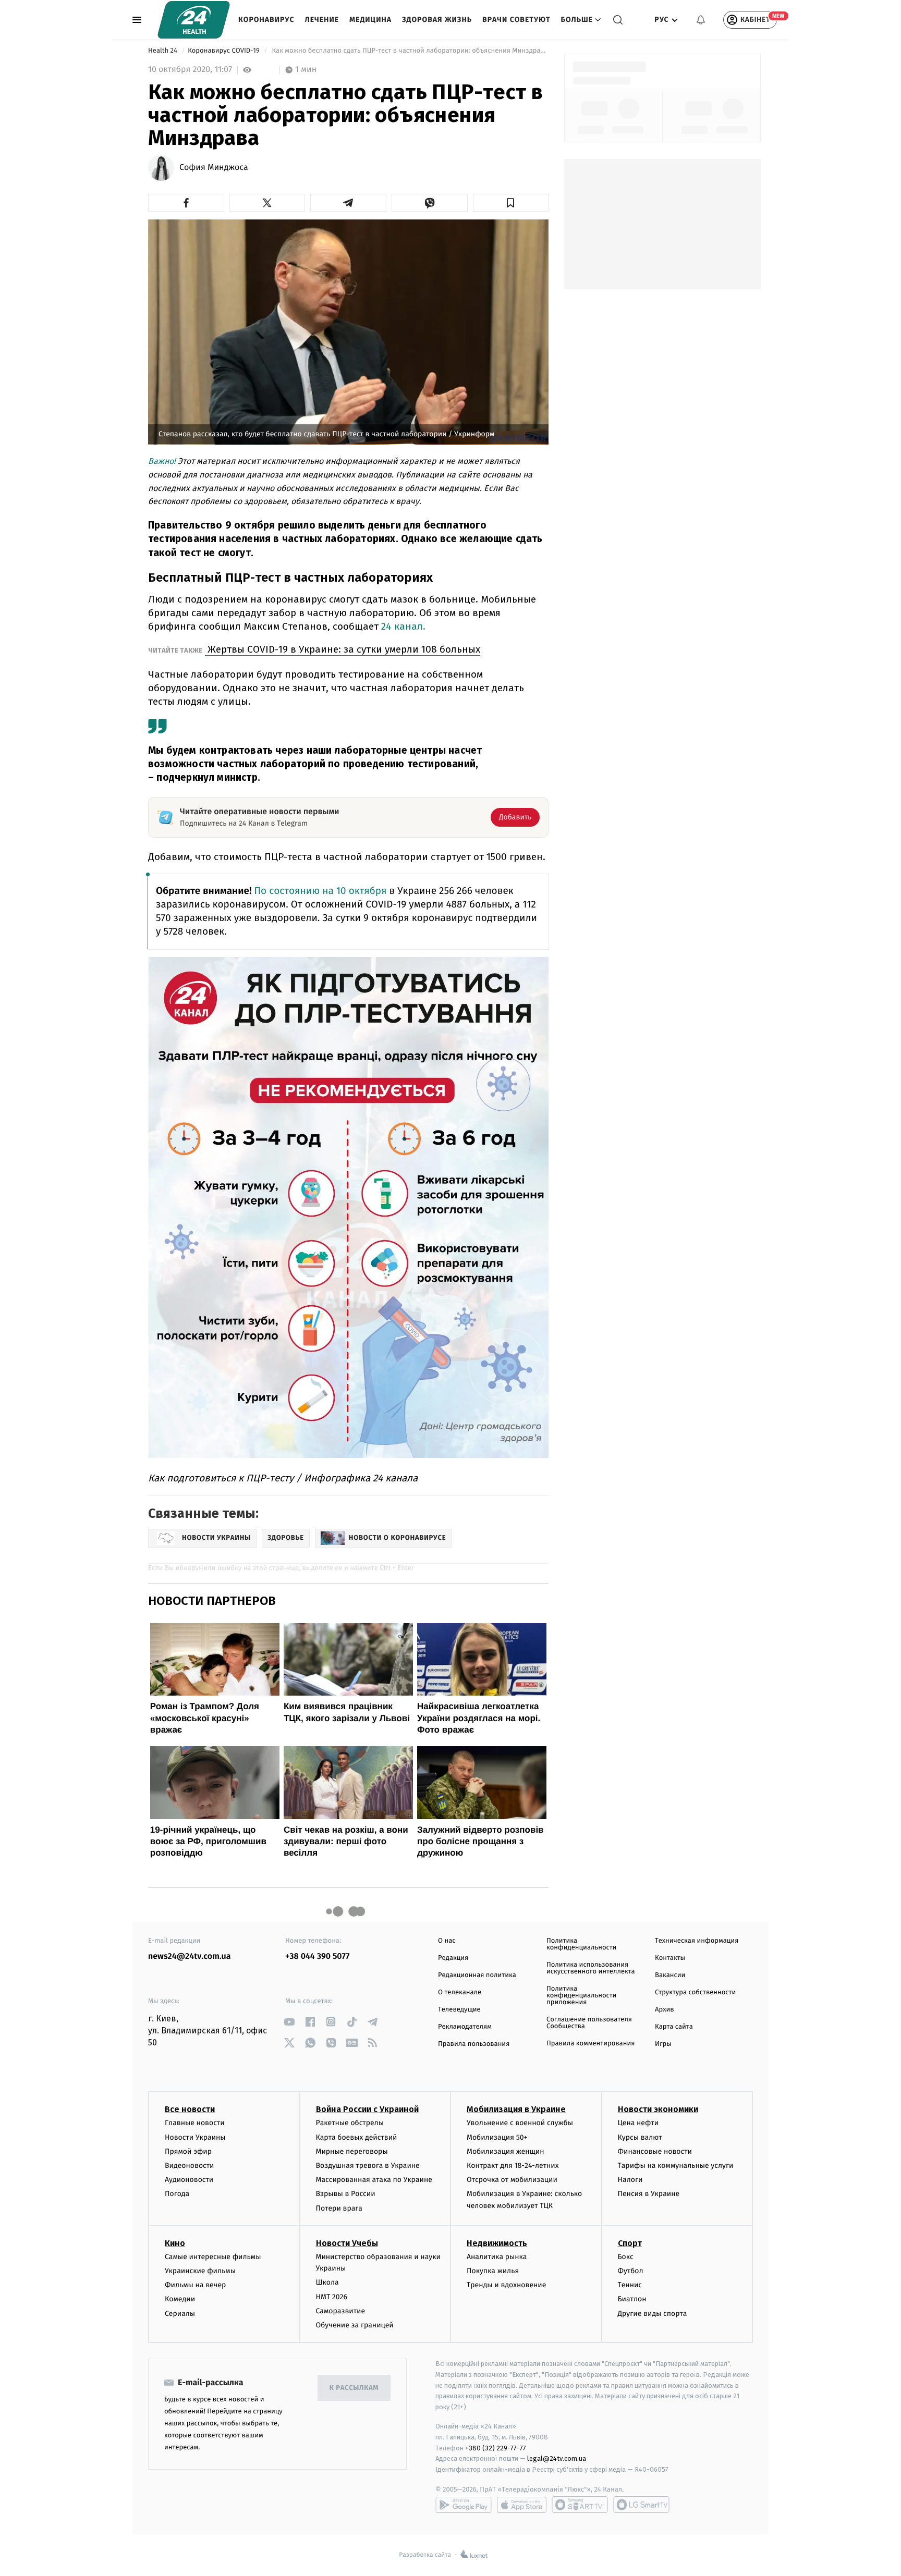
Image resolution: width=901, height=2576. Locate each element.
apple (522, 2505)
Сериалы (180, 2314)
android (464, 2505)
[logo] (194, 20)
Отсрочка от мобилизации (512, 2180)
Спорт (630, 2243)
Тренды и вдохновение (506, 2285)
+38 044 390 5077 (317, 1956)
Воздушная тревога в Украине (368, 2166)
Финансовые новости (655, 2151)
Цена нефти (638, 2123)
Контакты (670, 1958)
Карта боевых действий (357, 2137)
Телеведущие (459, 2010)
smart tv (580, 2505)
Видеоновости (190, 2166)
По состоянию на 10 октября (321, 891)
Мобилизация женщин (506, 2151)
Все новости (190, 2109)
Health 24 (163, 51)
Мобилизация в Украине (516, 2109)
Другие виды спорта (653, 2314)
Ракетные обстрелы (350, 2123)
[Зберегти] (511, 203)
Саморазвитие (341, 2311)
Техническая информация (697, 1941)
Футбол (631, 2271)
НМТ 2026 (332, 2297)
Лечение (322, 20)
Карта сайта (674, 2027)
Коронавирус (266, 20)
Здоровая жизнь (437, 20)
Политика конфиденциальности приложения (581, 1996)
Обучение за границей (355, 2325)
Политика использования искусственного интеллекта (591, 1968)
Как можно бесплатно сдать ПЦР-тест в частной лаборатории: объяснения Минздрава (409, 51)
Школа (327, 2282)
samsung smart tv (641, 2505)
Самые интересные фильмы (213, 2257)
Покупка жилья (493, 2271)
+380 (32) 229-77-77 (496, 2448)
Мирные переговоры (352, 2151)
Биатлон (632, 2299)
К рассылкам (354, 2388)
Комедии (180, 2299)
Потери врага (339, 2208)
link (289, 2022)
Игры (663, 2044)
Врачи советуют (516, 20)
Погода (177, 2194)
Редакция (453, 1958)
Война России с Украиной (367, 2109)
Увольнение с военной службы (520, 2123)
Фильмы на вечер (195, 2285)
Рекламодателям (465, 2027)
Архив (665, 2010)
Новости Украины (195, 2137)
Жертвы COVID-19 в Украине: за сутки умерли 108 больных (343, 649)
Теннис (630, 2285)
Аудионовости (189, 2180)
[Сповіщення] (701, 20)
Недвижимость (497, 2243)
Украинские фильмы (200, 2271)
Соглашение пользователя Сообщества (589, 2023)
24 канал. (403, 626)
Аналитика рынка (497, 2257)
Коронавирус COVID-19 (224, 51)
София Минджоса (214, 168)
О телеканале (460, 1992)
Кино (175, 2243)
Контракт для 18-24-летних (513, 2166)
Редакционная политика (477, 1975)
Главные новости (195, 2123)
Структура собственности (695, 1992)
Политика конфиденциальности (581, 1944)
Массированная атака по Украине (374, 2180)
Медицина (370, 20)
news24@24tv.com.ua (190, 1956)
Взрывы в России (346, 2194)
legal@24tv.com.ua (557, 2458)
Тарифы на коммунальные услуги (676, 2166)
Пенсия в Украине (649, 2194)
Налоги (630, 2180)
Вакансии (670, 1975)
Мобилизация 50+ (497, 2137)
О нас (447, 1941)
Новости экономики (658, 2109)
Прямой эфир (188, 2151)
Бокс (626, 2257)
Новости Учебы (347, 2243)
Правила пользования (474, 2044)
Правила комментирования (590, 2044)
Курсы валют (640, 2137)
